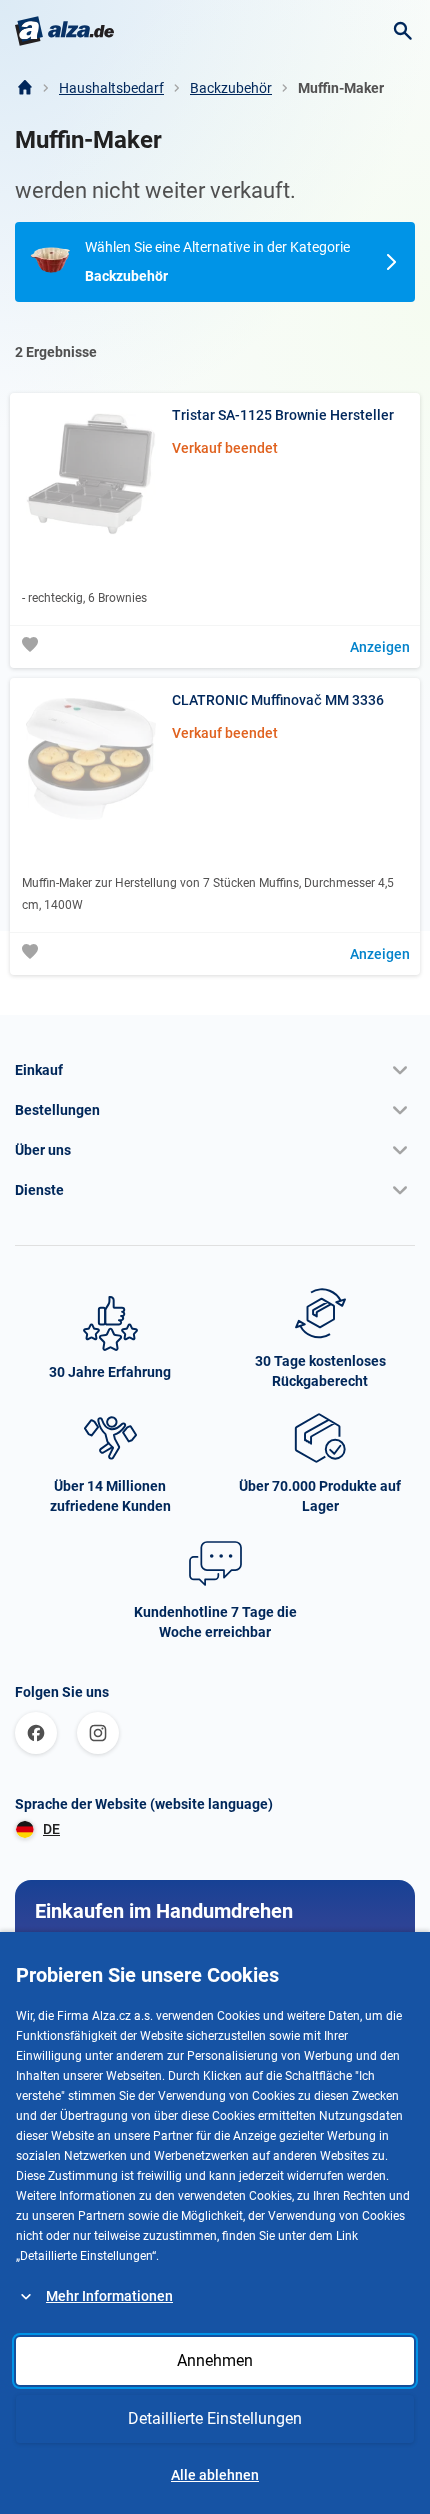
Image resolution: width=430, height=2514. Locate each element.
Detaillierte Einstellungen (215, 2418)
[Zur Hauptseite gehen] (64, 31)
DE (51, 1829)
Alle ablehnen (215, 2475)
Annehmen (215, 2360)
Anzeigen (380, 647)
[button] (215, 1070)
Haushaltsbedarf (111, 88)
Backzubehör (231, 88)
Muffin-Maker (341, 88)
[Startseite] (24, 88)
